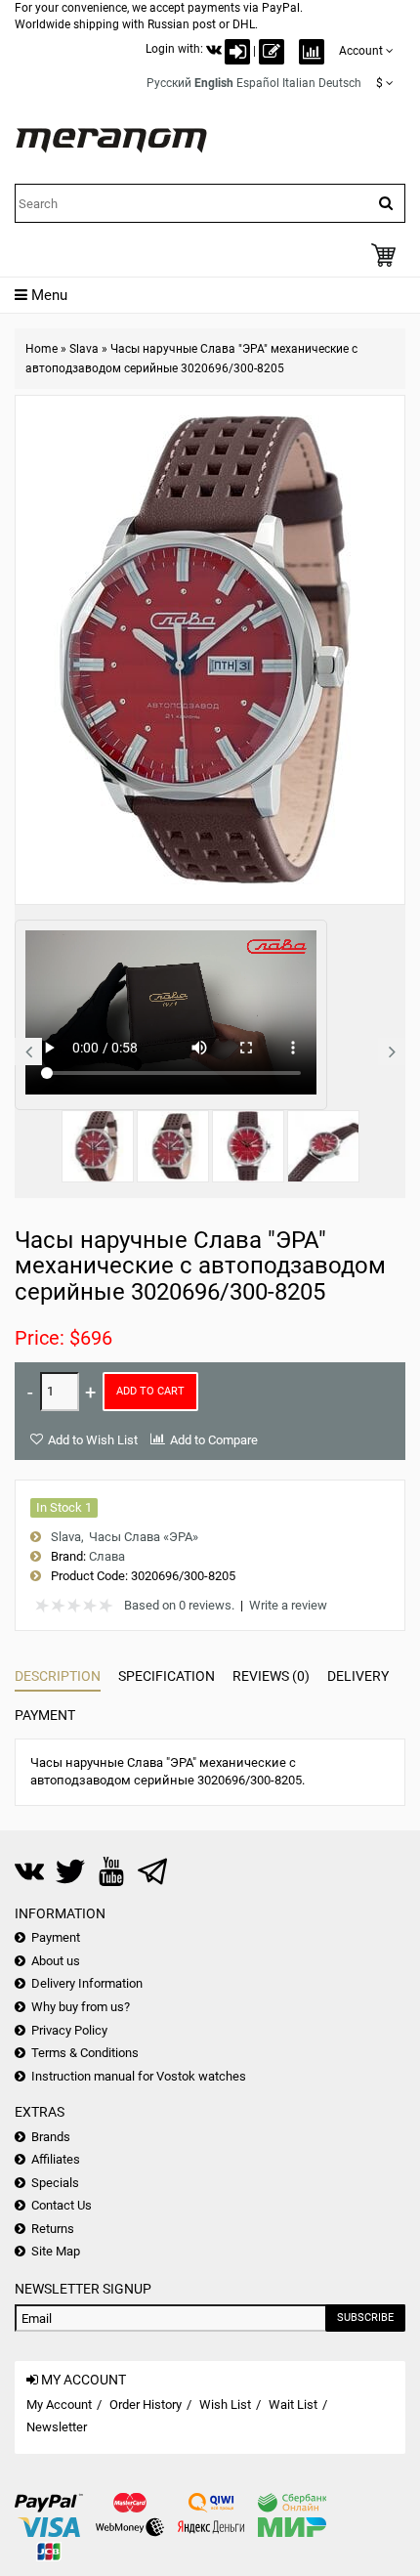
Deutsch (340, 83)
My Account (59, 2404)
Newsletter (57, 2427)
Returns (53, 2229)
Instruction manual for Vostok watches (139, 2076)
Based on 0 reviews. (179, 1605)
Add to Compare (214, 1440)
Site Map (56, 2251)
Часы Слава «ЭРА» (144, 1537)
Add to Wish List (93, 1440)
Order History (146, 2404)
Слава (107, 1556)
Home (42, 349)
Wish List (225, 2404)
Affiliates (56, 2159)
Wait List (293, 2404)
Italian (299, 83)
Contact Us (62, 2205)
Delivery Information (87, 1983)
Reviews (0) (271, 1676)
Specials (55, 2183)
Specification (167, 1676)
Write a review (288, 1605)
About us (56, 1961)
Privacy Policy (69, 2030)
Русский (169, 83)
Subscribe (365, 2318)
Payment (45, 1715)
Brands (51, 2137)
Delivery (358, 1676)
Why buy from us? (81, 2007)
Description (58, 1676)
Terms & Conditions (85, 2053)
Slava (84, 349)
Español (258, 83)
